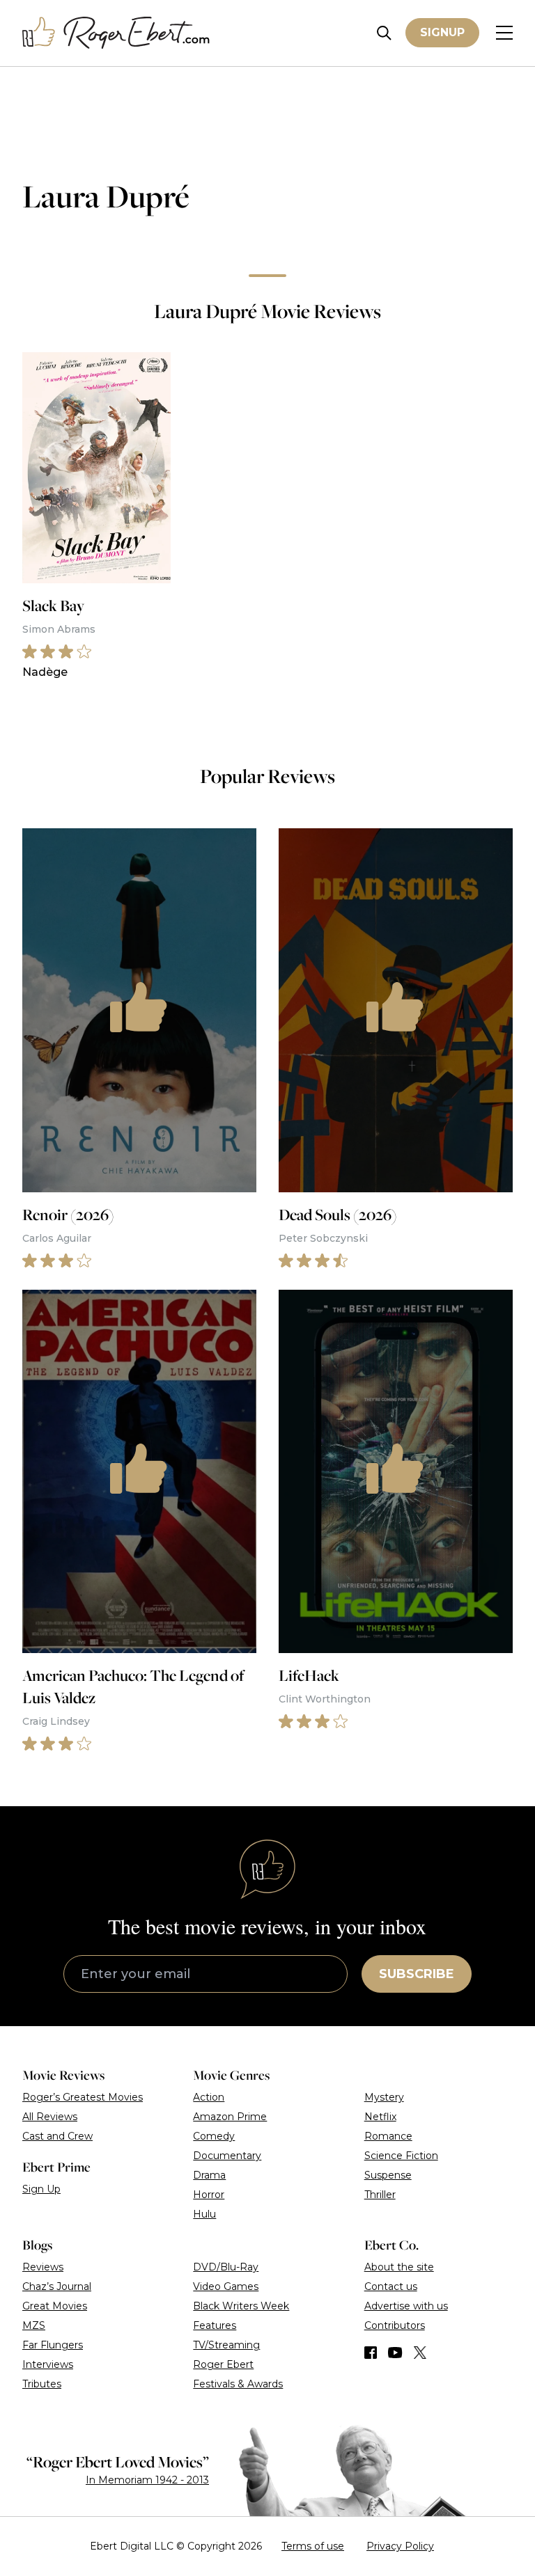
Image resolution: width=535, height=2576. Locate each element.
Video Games (226, 2286)
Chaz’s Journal (57, 2286)
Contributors (395, 2325)
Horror (209, 2195)
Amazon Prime (230, 2117)
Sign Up (41, 2189)
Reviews (43, 2267)
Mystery (384, 2097)
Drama (209, 2175)
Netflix (380, 2117)
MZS (34, 2325)
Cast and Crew (57, 2136)
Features (215, 2325)
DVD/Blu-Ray (226, 2267)
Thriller (380, 2195)
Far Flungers (53, 2345)
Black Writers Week (241, 2306)
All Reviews (50, 2117)
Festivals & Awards (238, 2384)
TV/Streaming (226, 2345)
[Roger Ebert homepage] (116, 33)
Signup (442, 32)
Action (209, 2097)
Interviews (48, 2364)
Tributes (42, 2384)
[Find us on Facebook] (371, 2353)
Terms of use (313, 2546)
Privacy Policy (400, 2546)
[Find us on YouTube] (395, 2353)
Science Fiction (401, 2156)
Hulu (204, 2214)
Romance (388, 2136)
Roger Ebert (223, 2364)
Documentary (227, 2156)
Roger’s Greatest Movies (83, 2097)
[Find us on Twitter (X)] (420, 2353)
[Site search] (384, 33)
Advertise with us (406, 2306)
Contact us (391, 2286)
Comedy (214, 2136)
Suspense (388, 2175)
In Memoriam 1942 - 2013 (147, 2480)
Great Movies (55, 2306)
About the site (399, 2267)
